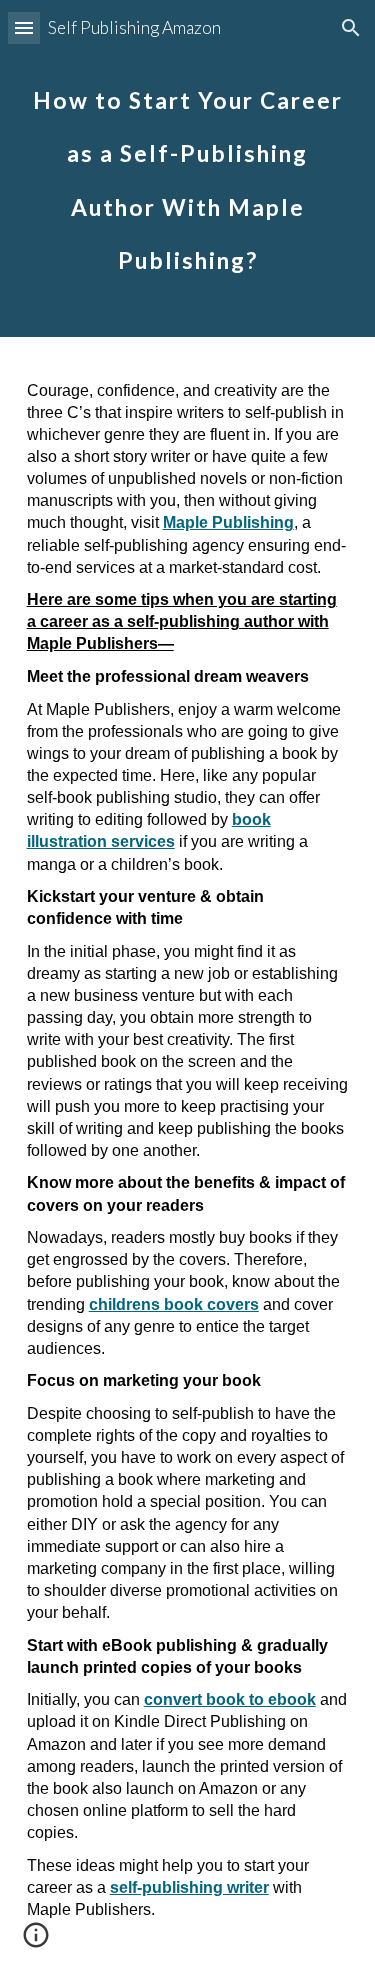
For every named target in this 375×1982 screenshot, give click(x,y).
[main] (188, 168)
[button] (24, 27)
